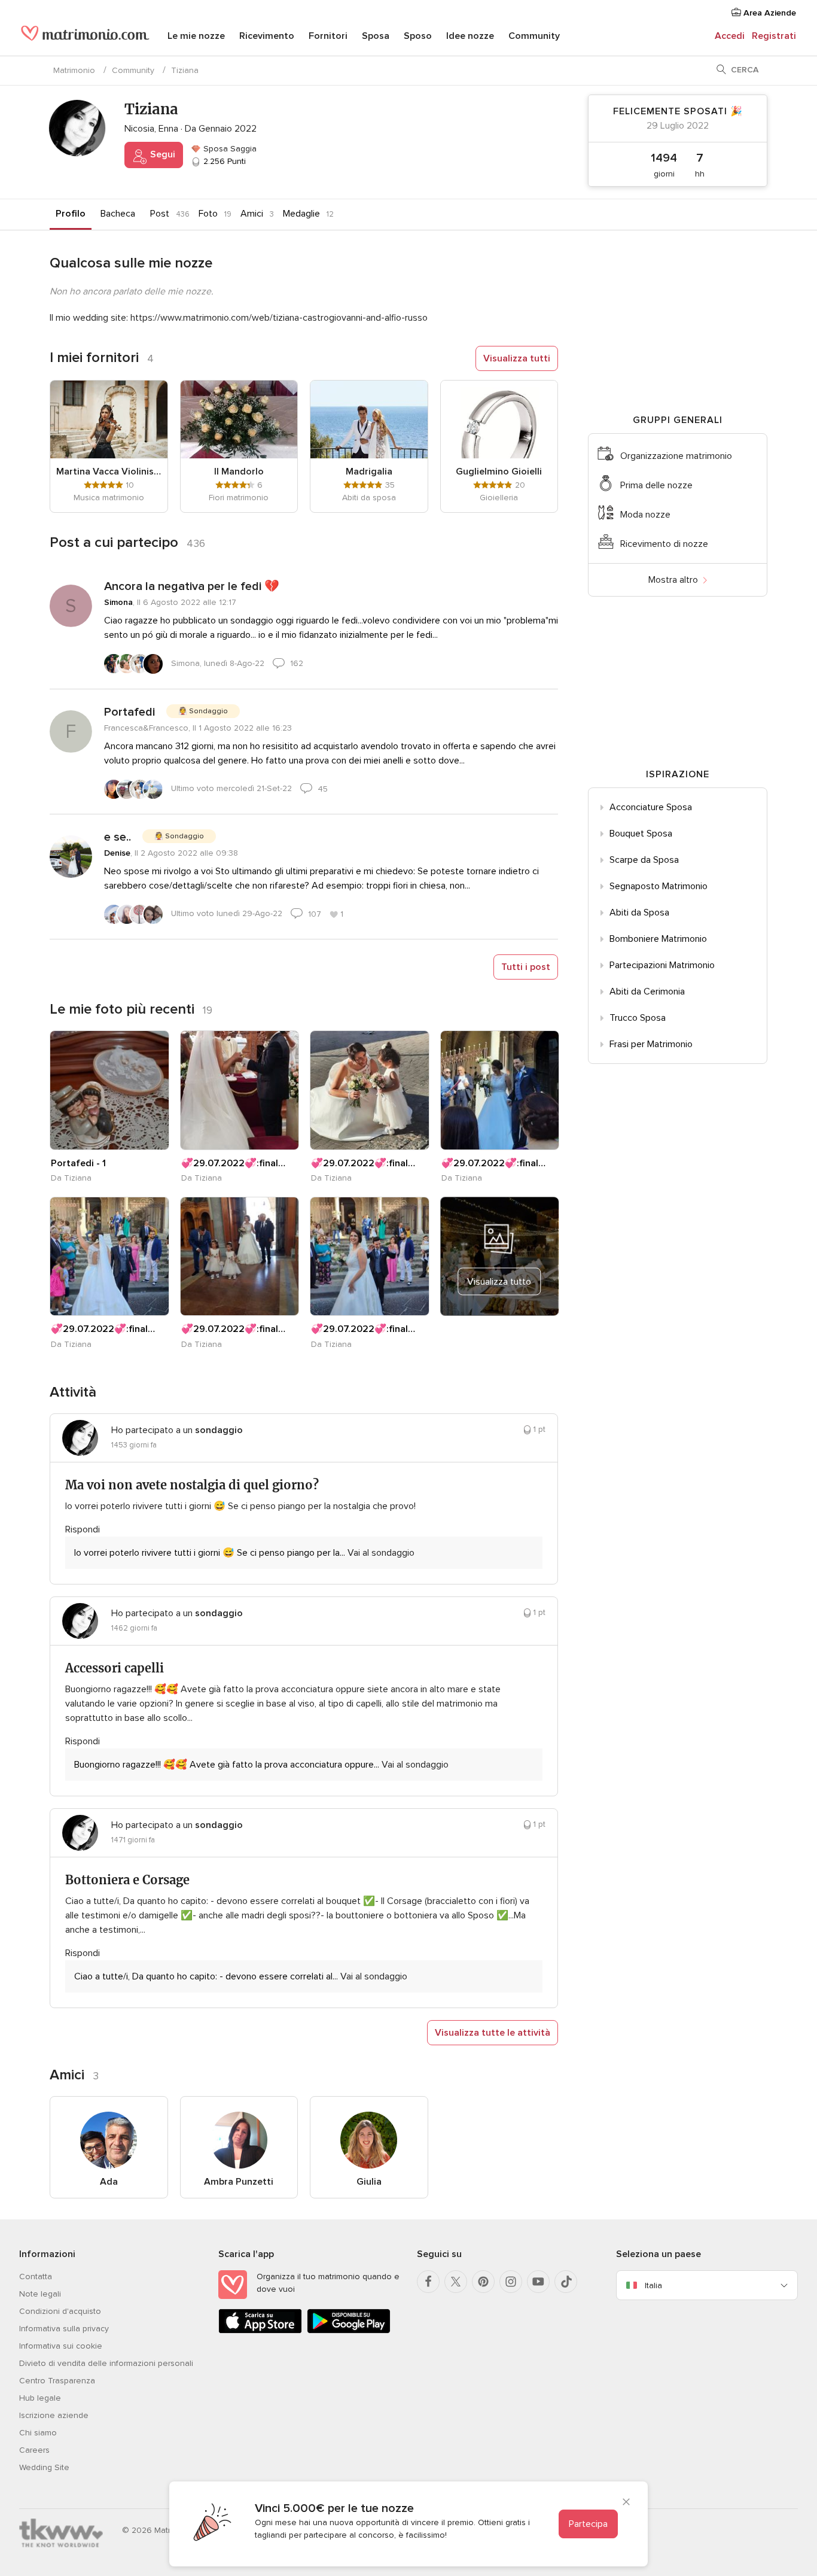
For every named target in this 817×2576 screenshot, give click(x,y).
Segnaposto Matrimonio (659, 886)
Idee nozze (470, 36)
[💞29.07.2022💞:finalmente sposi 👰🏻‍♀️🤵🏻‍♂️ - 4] (370, 1257)
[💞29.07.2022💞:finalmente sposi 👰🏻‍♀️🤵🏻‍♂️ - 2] (240, 1090)
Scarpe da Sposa (644, 860)
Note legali (40, 2294)
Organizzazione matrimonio (676, 456)
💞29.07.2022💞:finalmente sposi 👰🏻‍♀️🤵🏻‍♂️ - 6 (103, 1329)
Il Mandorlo (239, 472)
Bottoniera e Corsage (127, 1880)
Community (534, 36)
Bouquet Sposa (641, 834)
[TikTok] (566, 2282)
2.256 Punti (223, 161)
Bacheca (118, 214)
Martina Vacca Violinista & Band (109, 472)
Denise (117, 853)
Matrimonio (74, 70)
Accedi (730, 36)
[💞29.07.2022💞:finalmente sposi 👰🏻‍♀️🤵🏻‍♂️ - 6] (109, 1257)
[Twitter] (456, 2282)
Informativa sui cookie (61, 2346)
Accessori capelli (115, 1668)
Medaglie (301, 214)
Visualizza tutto (499, 1282)
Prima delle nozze (656, 485)
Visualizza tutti (517, 358)
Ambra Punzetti (239, 2182)
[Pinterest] (483, 2282)
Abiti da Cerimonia (647, 992)
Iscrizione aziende (54, 2415)
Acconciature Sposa (651, 807)
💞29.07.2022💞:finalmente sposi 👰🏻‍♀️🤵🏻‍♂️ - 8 (363, 1163)
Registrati (774, 36)
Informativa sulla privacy (64, 2329)
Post (160, 214)
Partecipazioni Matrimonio (662, 965)
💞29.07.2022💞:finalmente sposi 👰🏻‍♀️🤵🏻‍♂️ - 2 (233, 1163)
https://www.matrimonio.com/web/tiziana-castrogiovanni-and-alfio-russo (279, 318)
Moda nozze (645, 515)
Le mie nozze (196, 36)
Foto (208, 214)
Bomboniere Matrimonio (658, 939)
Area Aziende (769, 13)
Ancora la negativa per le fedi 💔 (192, 586)
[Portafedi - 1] (109, 1090)
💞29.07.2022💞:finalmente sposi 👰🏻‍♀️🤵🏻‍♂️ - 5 (233, 1329)
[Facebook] (428, 2282)
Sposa (376, 36)
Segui (161, 154)
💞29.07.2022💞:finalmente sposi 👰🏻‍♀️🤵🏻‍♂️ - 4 (363, 1329)
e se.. (118, 837)
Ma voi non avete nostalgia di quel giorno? (192, 1485)
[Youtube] (538, 2282)
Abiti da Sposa (639, 913)
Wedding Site (44, 2467)
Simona (118, 602)
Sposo (418, 36)
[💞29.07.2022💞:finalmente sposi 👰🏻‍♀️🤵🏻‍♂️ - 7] (500, 1090)
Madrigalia (369, 472)
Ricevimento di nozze (664, 544)
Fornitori (328, 36)
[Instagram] (511, 2282)
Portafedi (129, 712)
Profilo (71, 214)
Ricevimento (267, 36)
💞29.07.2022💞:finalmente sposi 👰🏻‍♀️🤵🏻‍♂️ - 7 (493, 1163)
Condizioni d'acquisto (60, 2311)
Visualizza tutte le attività (493, 2033)
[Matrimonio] (85, 37)
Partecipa (588, 2524)
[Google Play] (349, 2331)
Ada (109, 2182)
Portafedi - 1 (78, 1163)
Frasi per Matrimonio (651, 1044)
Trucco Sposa (638, 1018)
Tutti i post (526, 967)
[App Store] (260, 2331)
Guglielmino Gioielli (499, 472)
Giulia (369, 2182)
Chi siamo (38, 2433)
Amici (252, 214)
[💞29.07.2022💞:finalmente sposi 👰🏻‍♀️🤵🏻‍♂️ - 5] (240, 1257)
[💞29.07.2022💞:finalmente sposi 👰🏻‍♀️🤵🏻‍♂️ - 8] (370, 1090)
